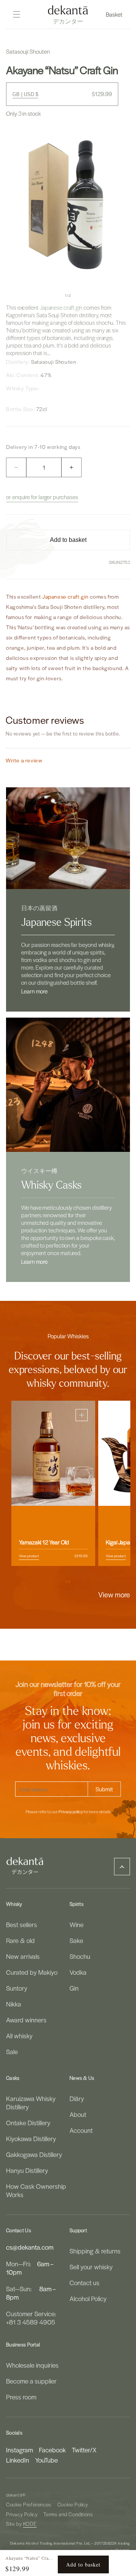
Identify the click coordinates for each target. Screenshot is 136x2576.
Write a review (24, 760)
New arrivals (23, 1956)
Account (81, 2130)
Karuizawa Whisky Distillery (31, 2103)
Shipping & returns (95, 2251)
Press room (21, 2397)
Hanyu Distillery (27, 2170)
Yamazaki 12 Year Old (44, 1542)
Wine (76, 1924)
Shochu (80, 1956)
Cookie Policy (73, 2504)
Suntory (17, 1988)
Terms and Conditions (68, 2514)
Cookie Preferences (29, 2504)
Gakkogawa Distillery (34, 2154)
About (78, 2114)
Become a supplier (31, 2381)
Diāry (77, 2098)
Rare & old (20, 1940)
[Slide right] (85, 295)
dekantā (14, 2495)
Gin (74, 1988)
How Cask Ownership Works (36, 2190)
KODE (30, 2524)
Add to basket (83, 2564)
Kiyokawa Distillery (31, 2138)
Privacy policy (71, 1812)
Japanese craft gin (61, 307)
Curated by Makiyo (32, 1972)
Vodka (78, 1972)
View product (29, 1555)
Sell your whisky (91, 2267)
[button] (115, 14)
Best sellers (22, 1924)
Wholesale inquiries (32, 2365)
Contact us (84, 2283)
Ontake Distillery (28, 2123)
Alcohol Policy (88, 2298)
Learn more (34, 991)
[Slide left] (51, 295)
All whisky (19, 2036)
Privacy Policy (22, 2514)
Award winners (26, 2020)
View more (114, 1594)
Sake (76, 1940)
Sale (12, 2051)
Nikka (14, 2004)
